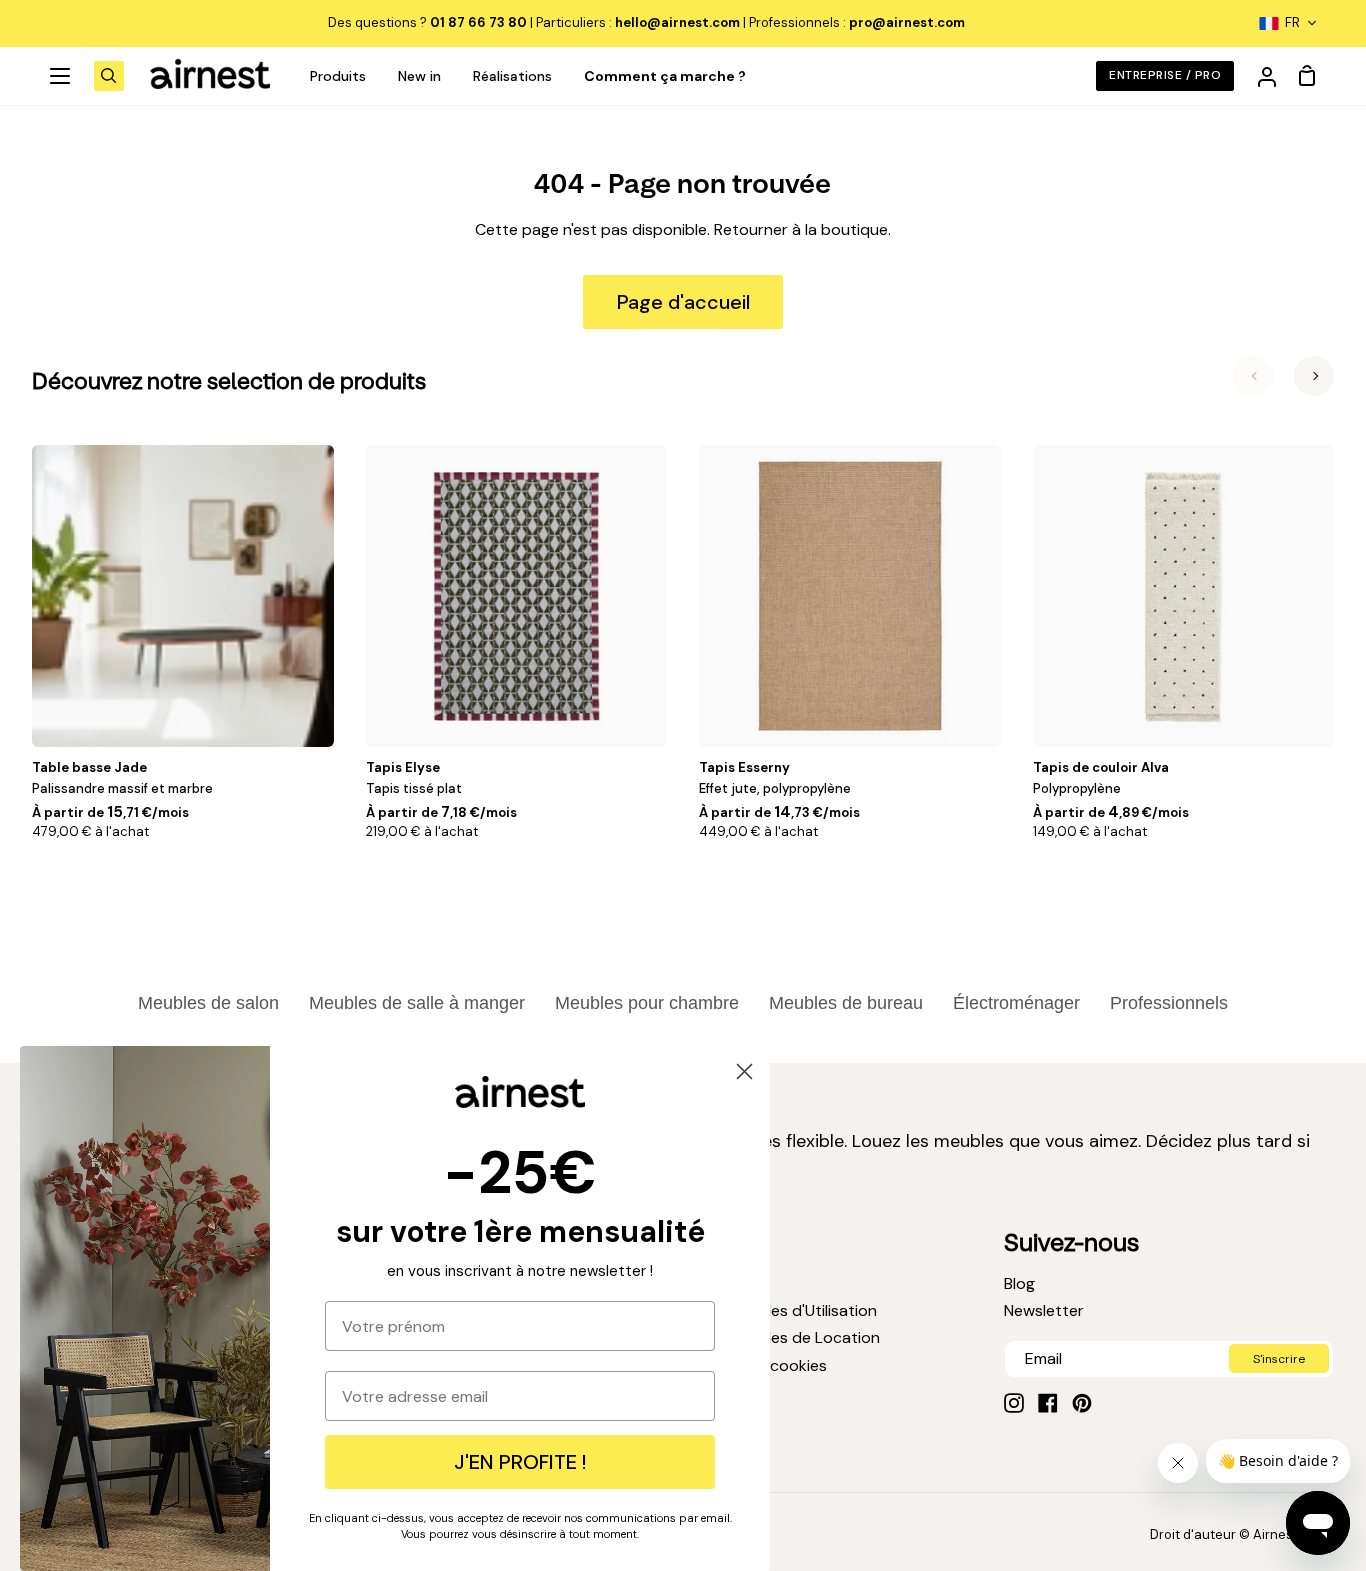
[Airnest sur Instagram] (1014, 1403)
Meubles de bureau (846, 1003)
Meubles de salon (208, 1003)
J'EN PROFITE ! (520, 1462)
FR (1292, 22)
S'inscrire (1279, 1359)
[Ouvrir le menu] (61, 76)
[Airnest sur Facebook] (1048, 1403)
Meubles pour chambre (647, 1003)
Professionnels (1169, 1003)
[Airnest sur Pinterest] (1082, 1403)
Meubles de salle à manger (417, 1003)
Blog (1019, 1283)
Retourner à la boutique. (802, 229)
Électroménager (1016, 1003)
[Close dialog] (744, 1071)
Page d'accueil (683, 302)
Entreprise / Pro (1165, 75)
